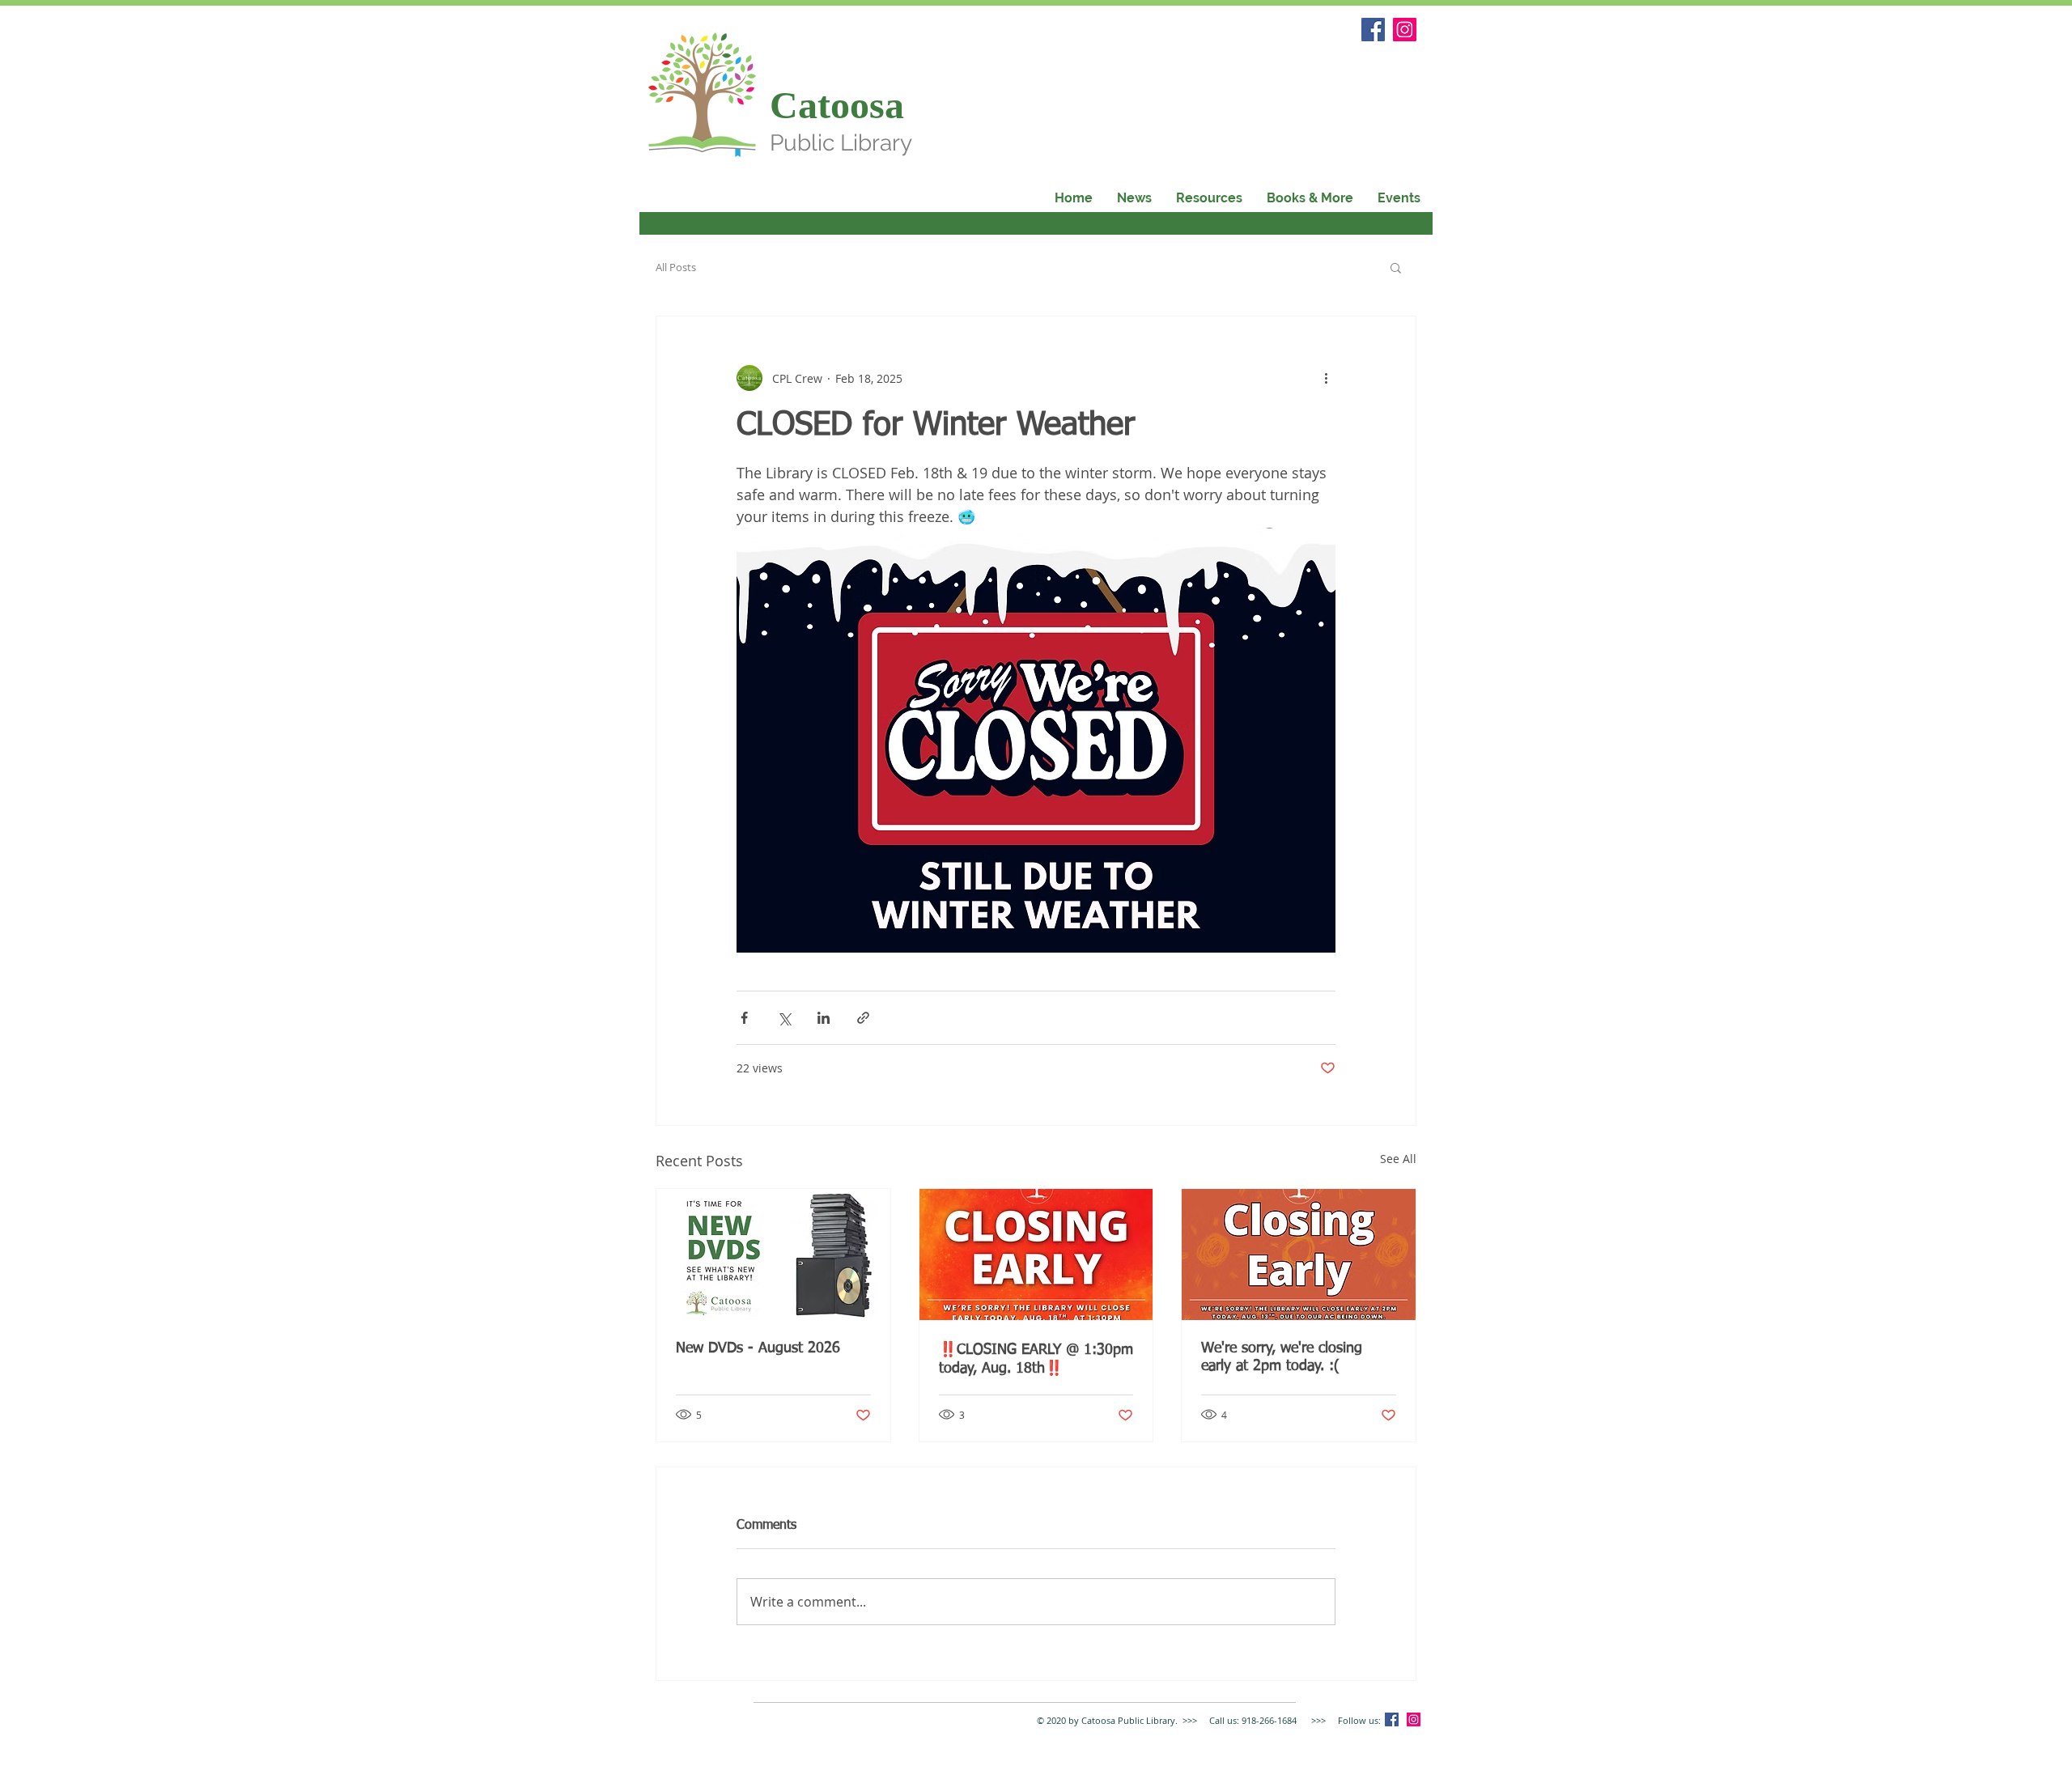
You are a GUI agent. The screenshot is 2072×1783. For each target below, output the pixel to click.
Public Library (841, 143)
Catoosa (837, 105)
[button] (1310, 198)
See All (1398, 1159)
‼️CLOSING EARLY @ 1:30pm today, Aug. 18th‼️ (1036, 1359)
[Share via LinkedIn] (824, 1018)
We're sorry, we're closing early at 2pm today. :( (1282, 1357)
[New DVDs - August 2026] (773, 1254)
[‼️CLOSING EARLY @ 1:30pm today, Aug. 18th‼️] (1036, 1254)
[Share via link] (863, 1018)
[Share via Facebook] (744, 1018)
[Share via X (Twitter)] (784, 1018)
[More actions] (1326, 378)
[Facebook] (1373, 30)
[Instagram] (1405, 30)
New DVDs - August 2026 (758, 1348)
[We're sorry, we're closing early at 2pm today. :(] (1299, 1254)
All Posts (676, 267)
